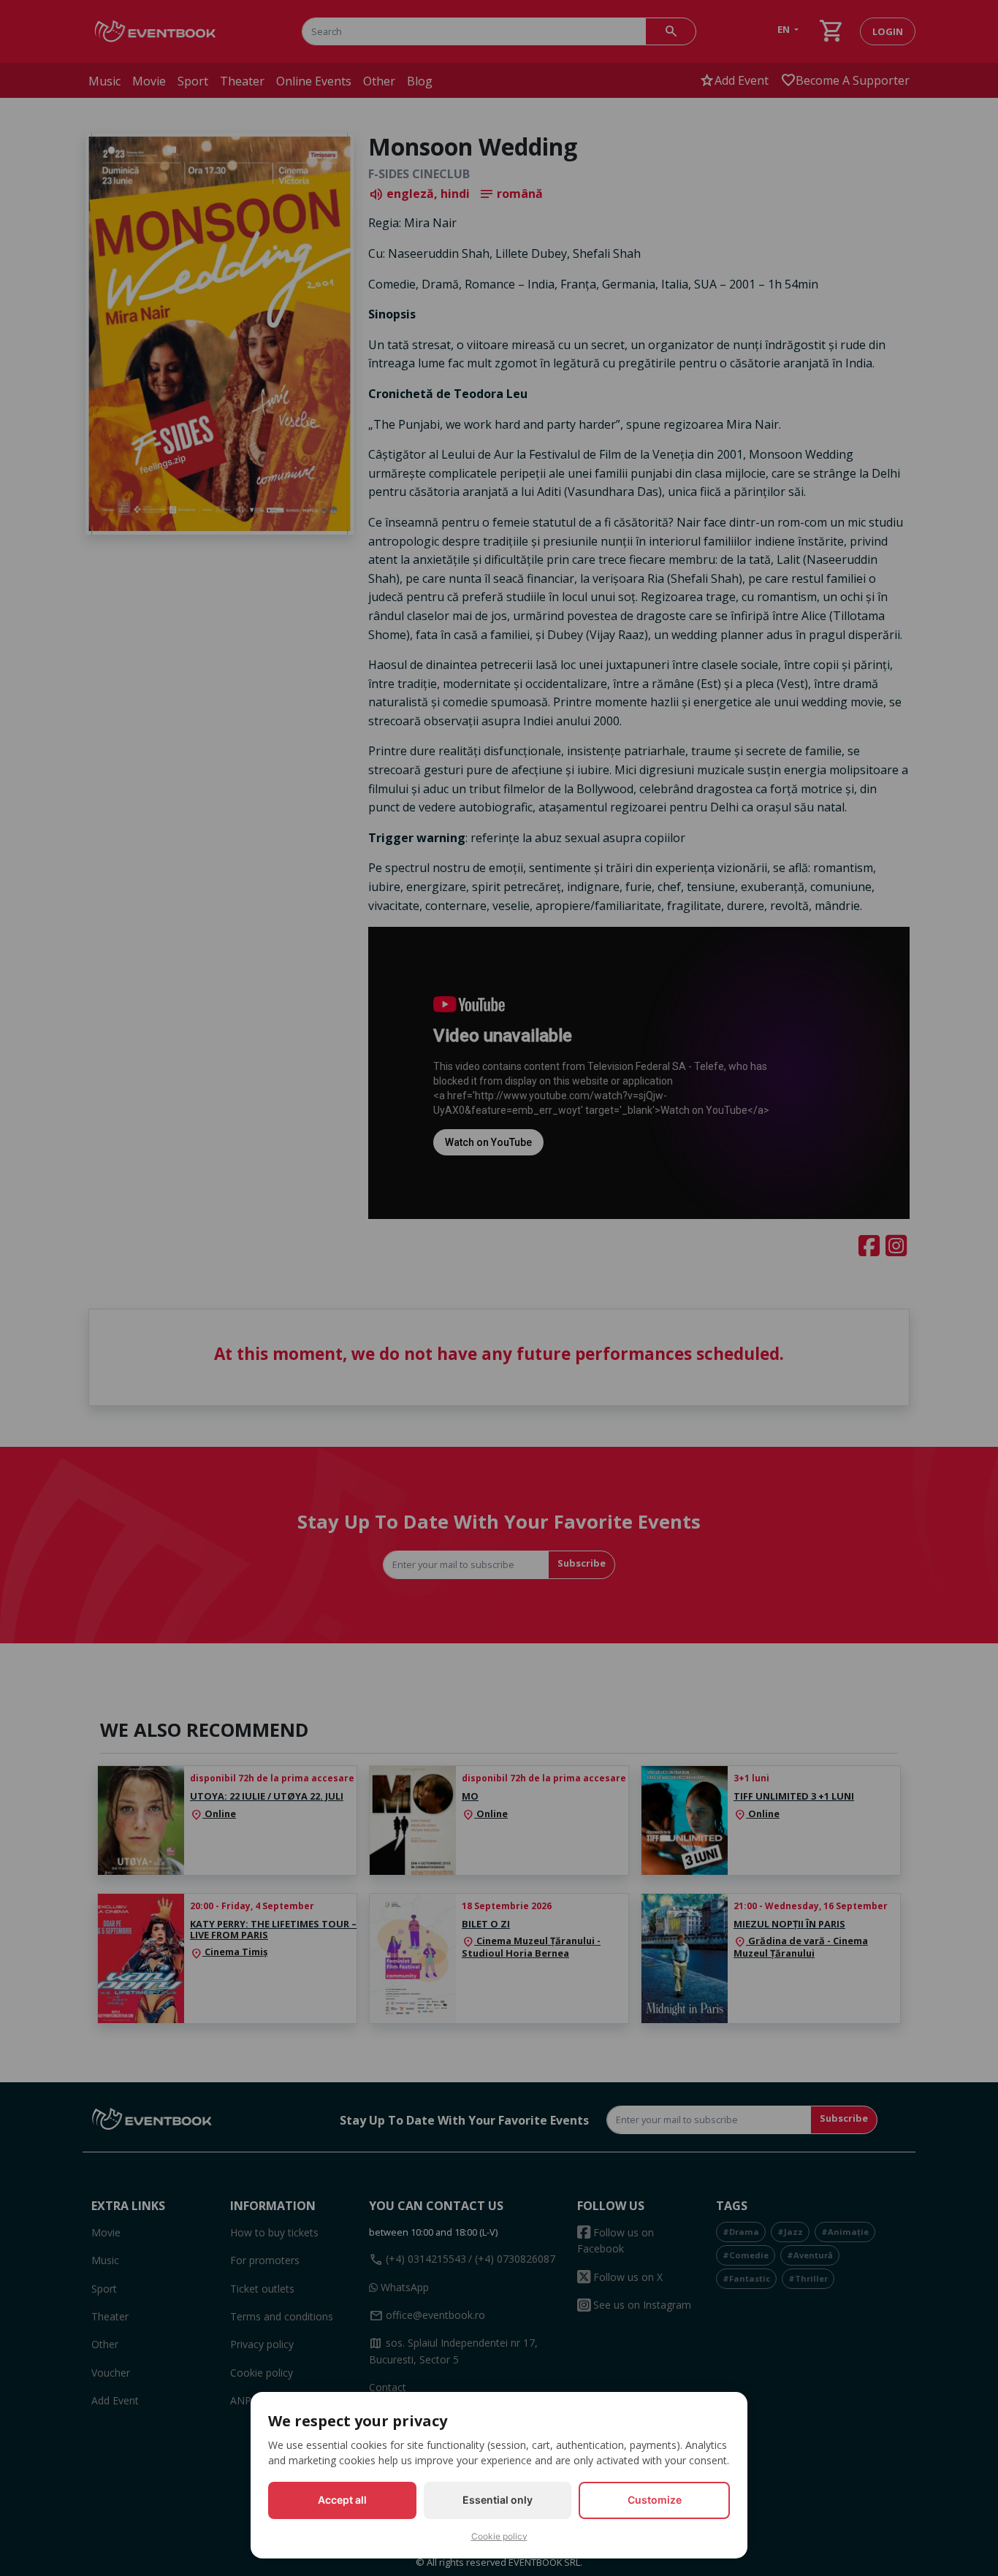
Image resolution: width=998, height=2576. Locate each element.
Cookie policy (499, 2536)
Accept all (342, 2500)
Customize (655, 2500)
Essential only (498, 2500)
